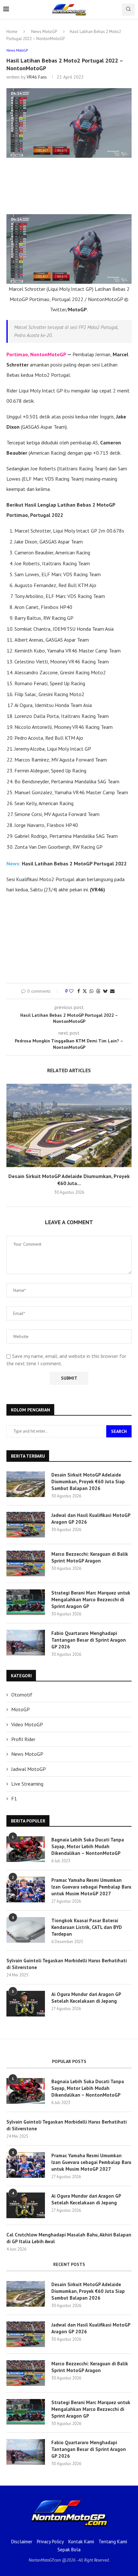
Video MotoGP (27, 1724)
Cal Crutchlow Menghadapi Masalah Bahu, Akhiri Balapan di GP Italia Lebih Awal (69, 2238)
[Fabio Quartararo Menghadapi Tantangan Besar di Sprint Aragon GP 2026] (26, 1643)
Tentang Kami (113, 2542)
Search (119, 1431)
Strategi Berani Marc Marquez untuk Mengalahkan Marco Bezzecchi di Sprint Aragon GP (91, 1599)
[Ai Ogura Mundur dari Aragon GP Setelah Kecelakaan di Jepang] (26, 2004)
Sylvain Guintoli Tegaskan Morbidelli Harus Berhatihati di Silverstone (67, 1964)
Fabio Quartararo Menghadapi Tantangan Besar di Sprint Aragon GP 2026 (89, 1640)
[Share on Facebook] (79, 991)
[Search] (128, 10)
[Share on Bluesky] (105, 991)
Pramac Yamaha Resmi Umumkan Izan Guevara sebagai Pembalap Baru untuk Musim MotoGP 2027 (91, 1887)
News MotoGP (44, 32)
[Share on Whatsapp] (91, 991)
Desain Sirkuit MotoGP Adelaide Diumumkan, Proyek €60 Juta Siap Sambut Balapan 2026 (88, 1482)
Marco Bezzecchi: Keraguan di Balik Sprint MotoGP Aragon (90, 1557)
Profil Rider (23, 1739)
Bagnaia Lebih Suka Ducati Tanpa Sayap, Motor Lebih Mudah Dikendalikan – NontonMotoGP (88, 1846)
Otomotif (22, 1695)
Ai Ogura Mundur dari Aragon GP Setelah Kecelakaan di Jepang (86, 1998)
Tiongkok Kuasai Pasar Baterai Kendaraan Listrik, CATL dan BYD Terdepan (87, 1927)
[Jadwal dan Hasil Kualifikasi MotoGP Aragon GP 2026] (26, 1525)
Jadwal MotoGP (29, 1769)
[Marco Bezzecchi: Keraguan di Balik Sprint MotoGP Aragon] (26, 1563)
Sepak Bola (69, 2550)
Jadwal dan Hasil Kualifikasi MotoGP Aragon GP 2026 (91, 1519)
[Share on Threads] (98, 991)
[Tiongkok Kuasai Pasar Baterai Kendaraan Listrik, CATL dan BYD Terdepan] (26, 1930)
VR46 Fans (37, 77)
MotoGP (21, 1709)
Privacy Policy (50, 2542)
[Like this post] (71, 991)
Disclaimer (22, 2542)
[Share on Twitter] (85, 991)
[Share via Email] (112, 991)
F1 (14, 1798)
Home (12, 32)
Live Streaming (27, 1784)
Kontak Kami (81, 2542)
